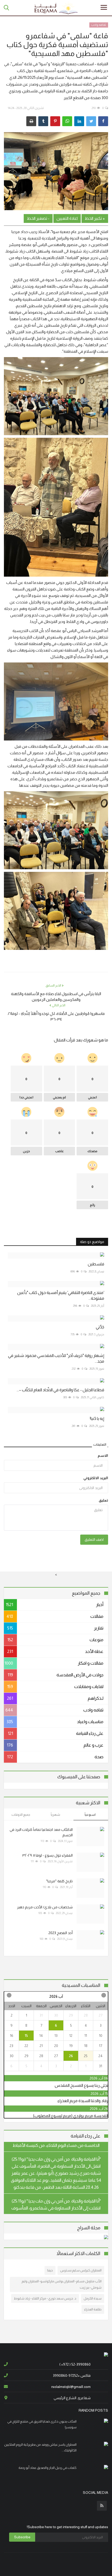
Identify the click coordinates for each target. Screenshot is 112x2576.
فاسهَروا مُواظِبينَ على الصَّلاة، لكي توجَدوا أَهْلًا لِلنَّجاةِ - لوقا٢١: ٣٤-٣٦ (56, 1016)
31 (41, 2015)
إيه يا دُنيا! (97, 1418)
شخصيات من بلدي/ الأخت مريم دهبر (45, 1907)
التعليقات (100, 1444)
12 (71, 2036)
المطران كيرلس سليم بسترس (81, 2270)
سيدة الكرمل (93, 2298)
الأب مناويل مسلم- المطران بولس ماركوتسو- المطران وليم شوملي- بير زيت (62, 2284)
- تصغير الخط (38, 218)
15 (26, 2036)
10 (101, 2036)
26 (71, 2056)
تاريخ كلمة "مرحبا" (59, 1881)
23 (11, 2046)
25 (86, 2056)
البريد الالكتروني (96, 1478)
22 (26, 2046)
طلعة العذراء (93, 2309)
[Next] (9, 1995)
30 (56, 2015)
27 (101, 2015)
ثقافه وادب (99, 25)
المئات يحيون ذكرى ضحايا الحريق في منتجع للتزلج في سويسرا (42, 2424)
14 (41, 2036)
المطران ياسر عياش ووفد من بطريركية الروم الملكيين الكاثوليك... (40, 2447)
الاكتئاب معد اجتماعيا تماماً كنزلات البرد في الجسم (41, 1832)
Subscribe (22, 2537)
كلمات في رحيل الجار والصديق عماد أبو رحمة (48, 2468)
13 (56, 2036)
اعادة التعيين (67, 218)
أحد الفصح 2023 (61, 1933)
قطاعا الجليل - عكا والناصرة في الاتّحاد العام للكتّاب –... (60, 1390)
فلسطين (96, 1264)
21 (41, 2046)
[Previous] (103, 1995)
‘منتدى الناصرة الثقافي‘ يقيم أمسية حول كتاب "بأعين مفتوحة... (61, 1295)
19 (71, 2046)
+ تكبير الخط (95, 218)
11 (86, 2036)
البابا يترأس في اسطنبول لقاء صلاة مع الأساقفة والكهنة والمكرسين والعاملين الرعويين (56, 997)
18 (86, 2046)
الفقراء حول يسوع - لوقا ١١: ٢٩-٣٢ (48, 1855)
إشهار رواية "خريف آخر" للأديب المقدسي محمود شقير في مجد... (56, 1358)
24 (101, 2056)
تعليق (103, 1500)
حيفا (50, 2270)
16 (12, 2036)
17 (101, 2046)
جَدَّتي (100, 1327)
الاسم (103, 1456)
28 (86, 2015)
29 (71, 2015)
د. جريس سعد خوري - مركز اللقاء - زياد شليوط (45, 2298)
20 (56, 2046)
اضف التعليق (94, 1540)
